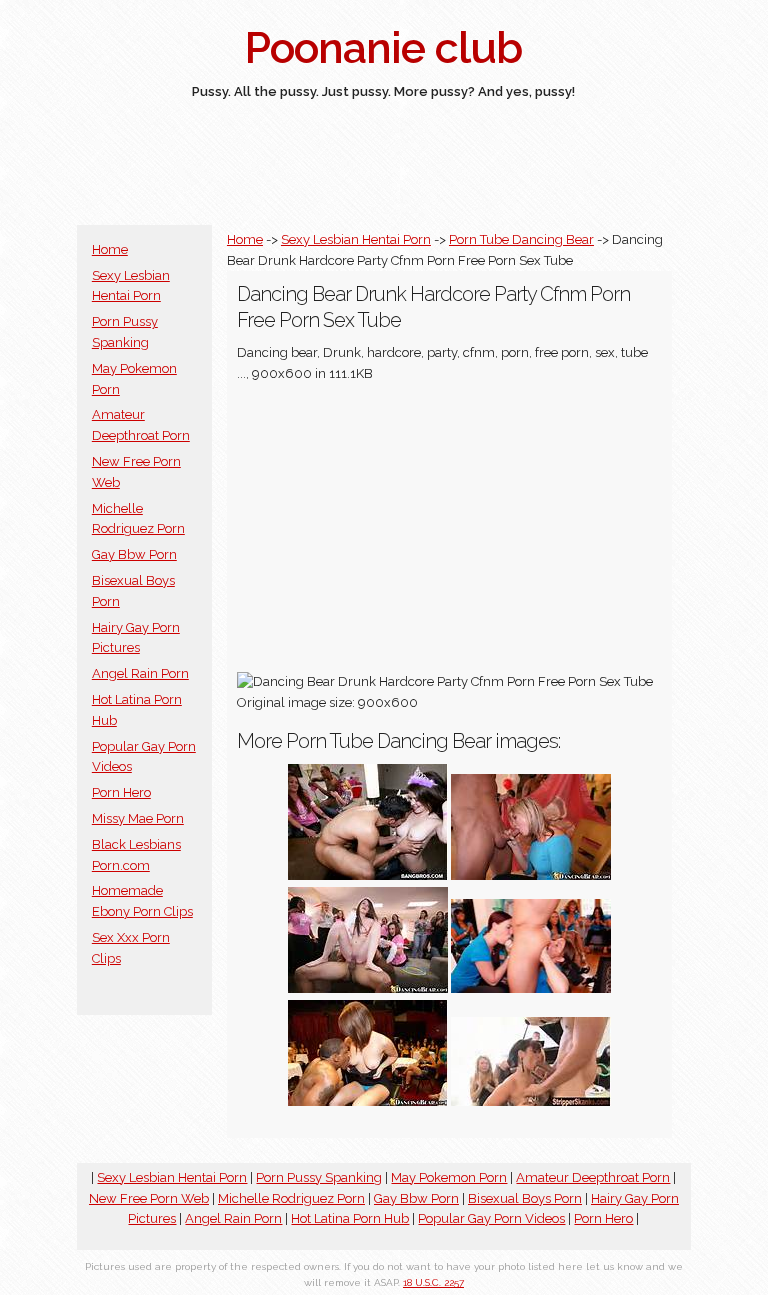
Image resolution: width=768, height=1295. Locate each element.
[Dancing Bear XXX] (531, 988)
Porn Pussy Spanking (319, 1177)
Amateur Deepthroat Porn (593, 1177)
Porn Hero (121, 792)
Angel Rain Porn (140, 673)
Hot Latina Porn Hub (350, 1218)
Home (110, 249)
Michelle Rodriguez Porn (291, 1198)
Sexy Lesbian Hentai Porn (356, 239)
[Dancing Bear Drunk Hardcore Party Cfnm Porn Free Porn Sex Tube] (368, 1101)
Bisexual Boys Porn (525, 1198)
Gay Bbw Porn (134, 554)
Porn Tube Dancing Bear (521, 239)
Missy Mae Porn (138, 818)
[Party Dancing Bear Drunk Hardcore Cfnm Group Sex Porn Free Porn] (368, 875)
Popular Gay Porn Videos (491, 1218)
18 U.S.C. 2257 (433, 1282)
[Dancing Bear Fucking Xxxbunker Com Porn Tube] (531, 1101)
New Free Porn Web (149, 1198)
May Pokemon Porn (449, 1177)
